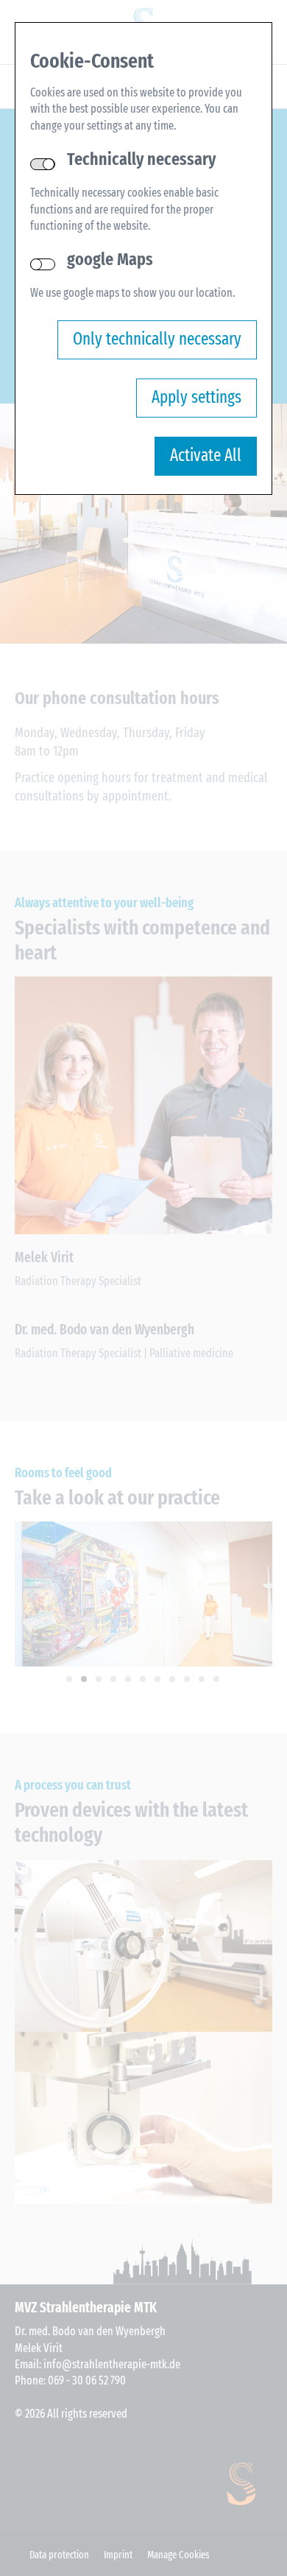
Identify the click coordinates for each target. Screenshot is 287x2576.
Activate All (206, 455)
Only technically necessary (157, 339)
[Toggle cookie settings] (43, 264)
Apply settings (196, 397)
